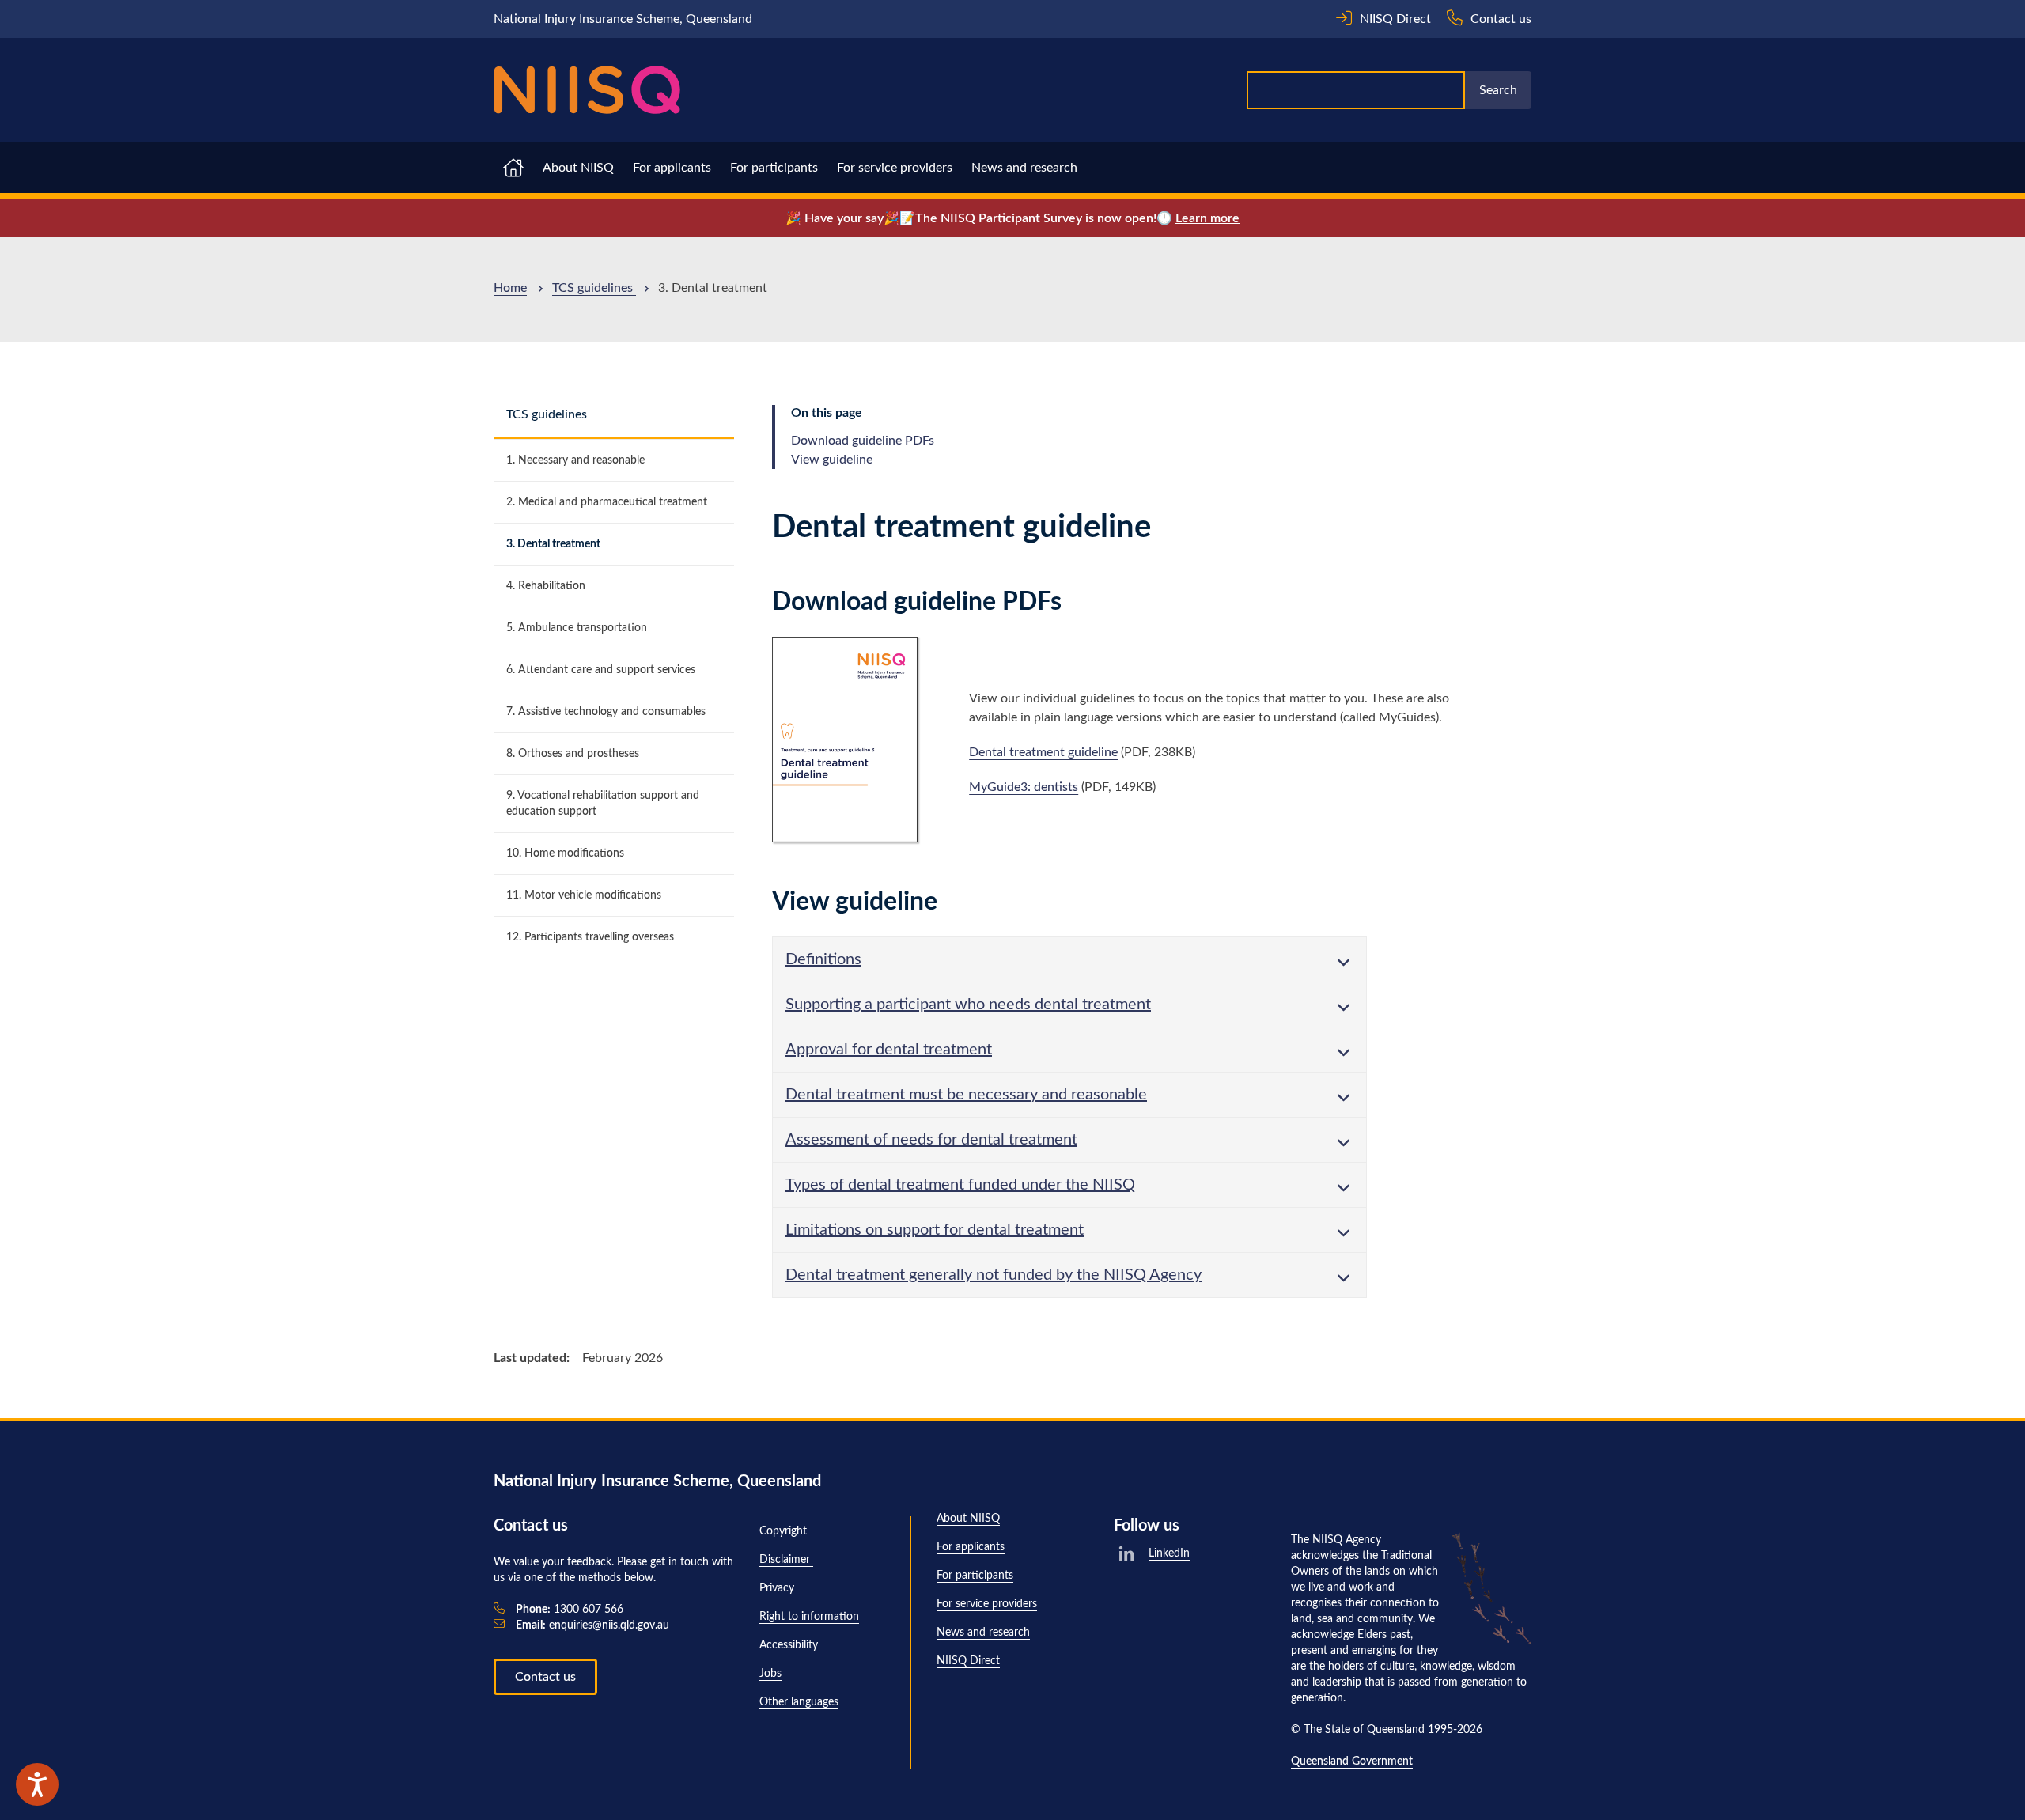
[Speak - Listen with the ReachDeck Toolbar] (37, 1784)
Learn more (1207, 218)
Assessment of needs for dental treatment (931, 1140)
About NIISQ (578, 168)
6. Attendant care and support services (601, 670)
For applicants (672, 168)
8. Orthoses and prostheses (573, 754)
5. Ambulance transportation (577, 628)
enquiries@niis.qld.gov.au (592, 1625)
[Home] (587, 90)
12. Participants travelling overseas (590, 937)
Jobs (770, 1674)
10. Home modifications (565, 853)
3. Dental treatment (553, 544)
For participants (774, 168)
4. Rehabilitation (546, 586)
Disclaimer (786, 1560)
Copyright (783, 1531)
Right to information (809, 1617)
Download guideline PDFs (863, 441)
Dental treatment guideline (1043, 752)
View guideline (832, 460)
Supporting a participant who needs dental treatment (968, 1005)
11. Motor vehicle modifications (584, 895)
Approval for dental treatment (889, 1050)
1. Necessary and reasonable (575, 460)
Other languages (799, 1702)
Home (510, 288)
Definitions (823, 959)
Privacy (777, 1588)
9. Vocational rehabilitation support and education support (603, 804)
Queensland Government (1352, 1761)
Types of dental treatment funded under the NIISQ (960, 1185)
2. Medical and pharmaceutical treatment (607, 502)
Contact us (545, 1677)
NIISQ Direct (968, 1661)
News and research (1024, 168)
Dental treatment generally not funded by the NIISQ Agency (994, 1275)
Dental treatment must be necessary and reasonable (966, 1095)
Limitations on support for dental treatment (935, 1230)
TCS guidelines (594, 288)
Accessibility (789, 1645)
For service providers (895, 168)
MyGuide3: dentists (1024, 787)
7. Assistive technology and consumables (606, 712)
